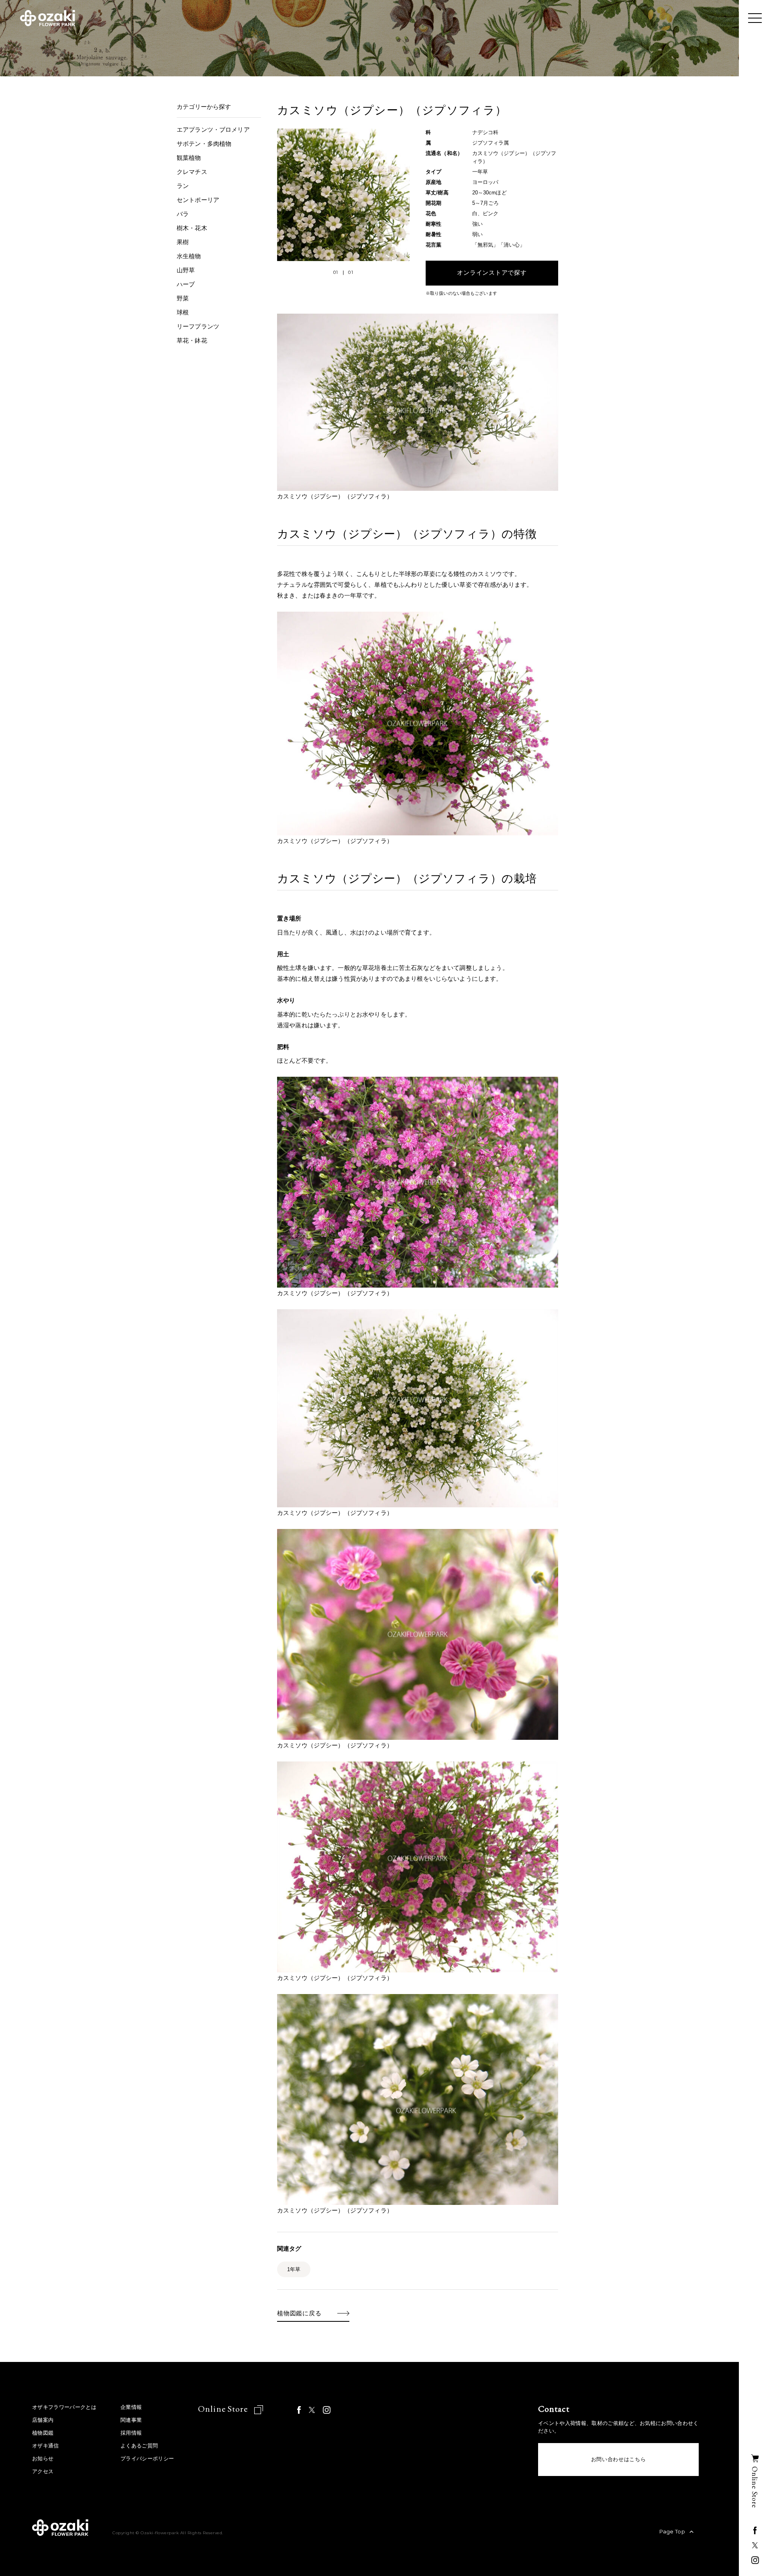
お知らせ (43, 2459)
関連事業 (131, 2420)
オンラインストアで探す (492, 273)
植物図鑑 (43, 2433)
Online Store (224, 2409)
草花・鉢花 (192, 340)
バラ (183, 214)
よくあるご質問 (139, 2446)
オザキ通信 (46, 2446)
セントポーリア (198, 200)
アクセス (43, 2471)
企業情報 (131, 2407)
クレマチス (192, 172)
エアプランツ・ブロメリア (213, 130)
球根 (183, 312)
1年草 (294, 2269)
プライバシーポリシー (147, 2459)
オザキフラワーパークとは (64, 2407)
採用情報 (131, 2433)
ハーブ (186, 284)
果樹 (183, 242)
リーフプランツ (198, 326)
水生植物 (189, 256)
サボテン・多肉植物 (204, 144)
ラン (183, 186)
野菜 (183, 298)
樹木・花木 (192, 228)
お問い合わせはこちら (619, 2459)
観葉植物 (189, 158)
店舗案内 (43, 2420)
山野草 (186, 270)
